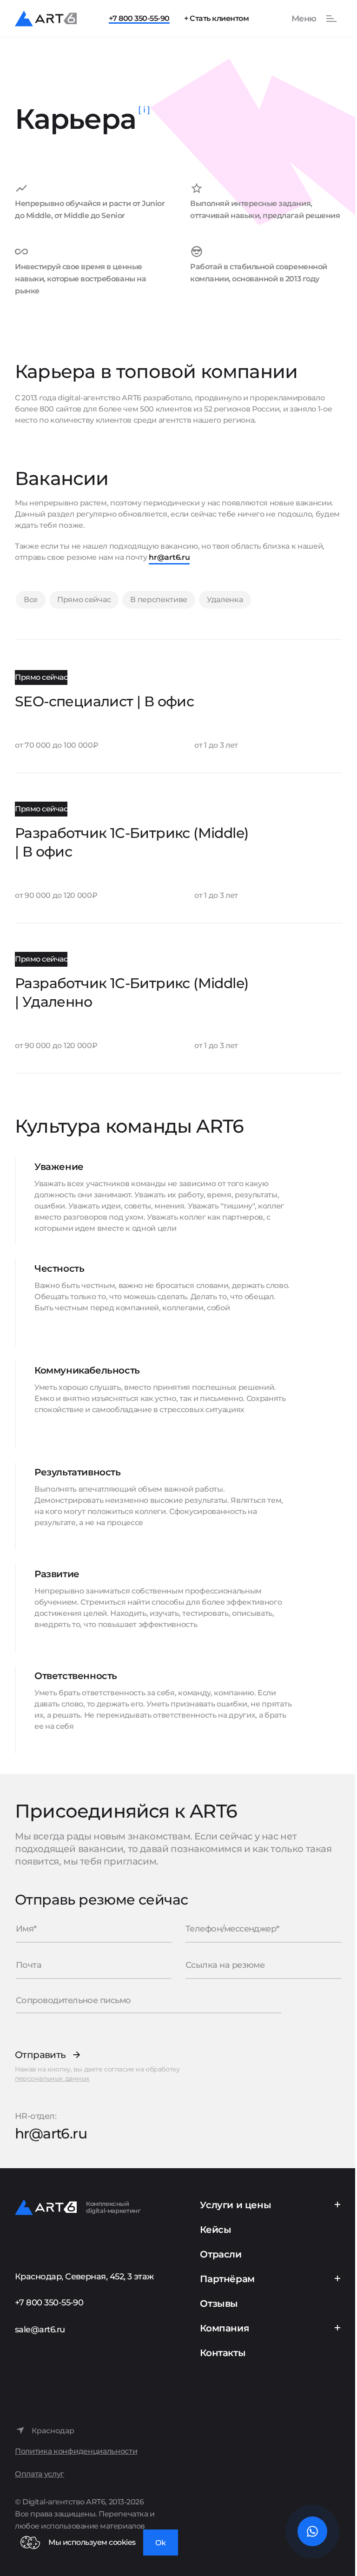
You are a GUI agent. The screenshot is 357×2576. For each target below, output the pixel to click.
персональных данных (52, 2078)
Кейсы (215, 2230)
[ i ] (144, 110)
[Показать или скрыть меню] (309, 19)
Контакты (223, 2353)
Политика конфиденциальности (76, 2451)
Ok (161, 2543)
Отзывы (219, 2304)
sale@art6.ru (40, 2330)
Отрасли (221, 2254)
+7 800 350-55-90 (139, 18)
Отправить (40, 2055)
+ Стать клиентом (216, 18)
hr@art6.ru (169, 557)
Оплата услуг (40, 2474)
